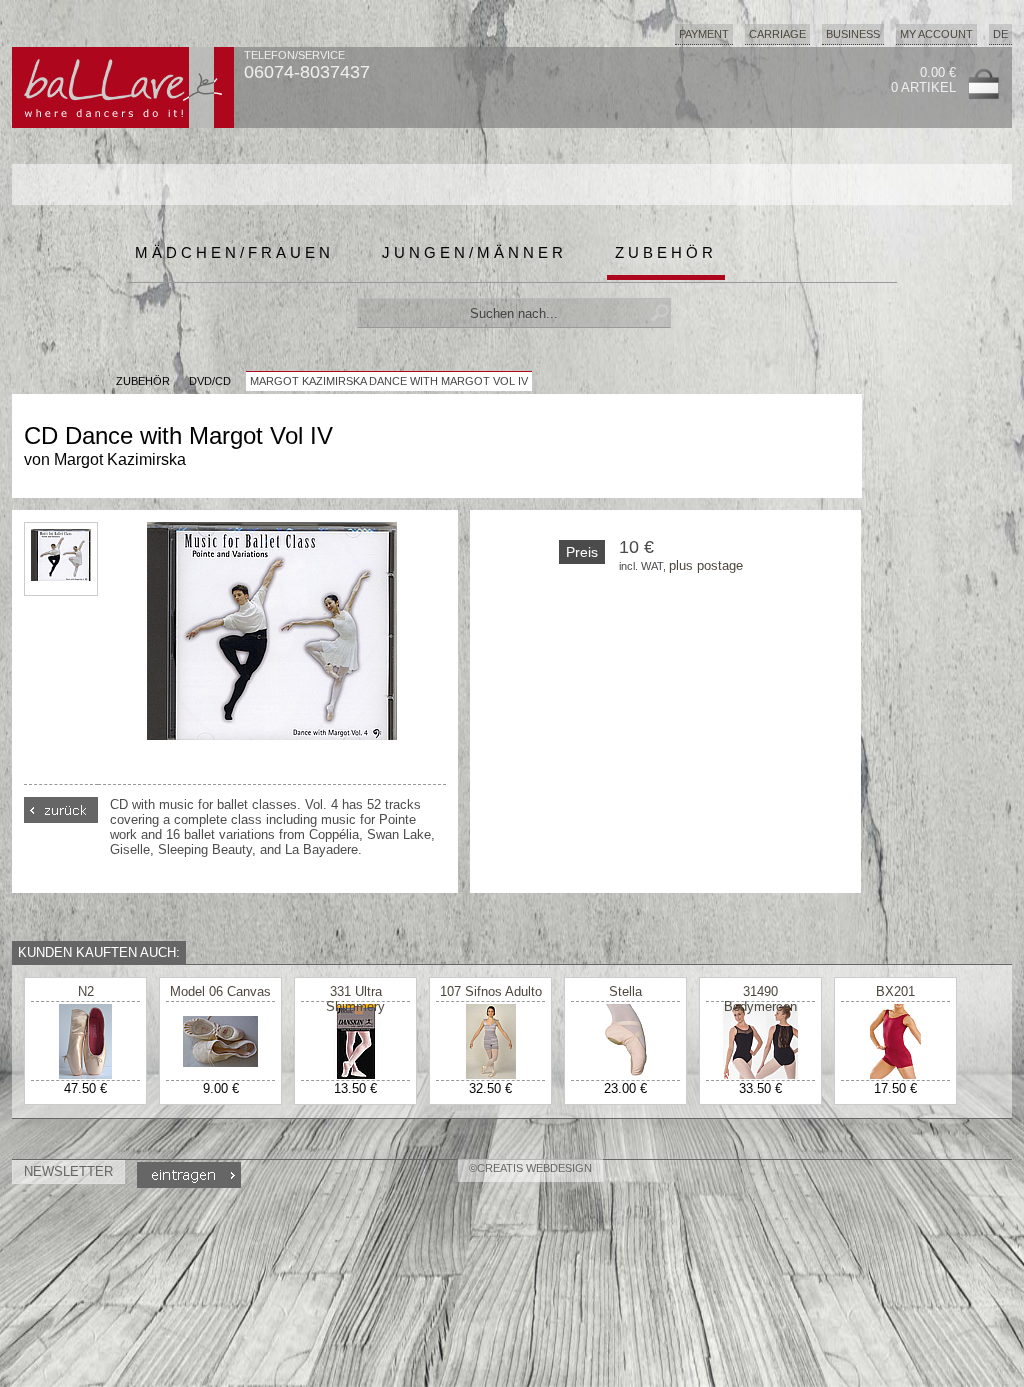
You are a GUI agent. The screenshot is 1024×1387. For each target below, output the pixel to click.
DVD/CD (210, 381)
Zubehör (666, 252)
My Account (936, 34)
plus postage (706, 565)
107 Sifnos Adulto (491, 991)
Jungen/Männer (474, 252)
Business (853, 34)
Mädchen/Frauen (234, 252)
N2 (86, 991)
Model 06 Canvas (220, 991)
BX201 (895, 991)
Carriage (777, 34)
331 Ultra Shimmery (355, 999)
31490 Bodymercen (760, 999)
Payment (704, 34)
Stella (625, 991)
